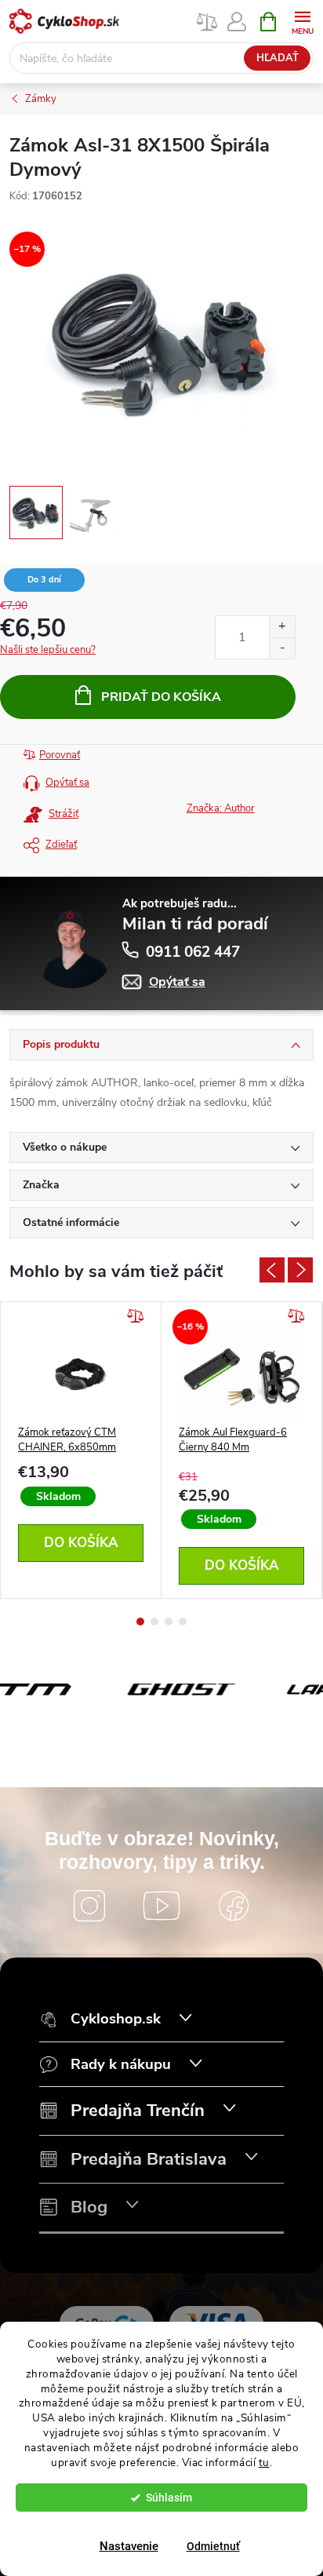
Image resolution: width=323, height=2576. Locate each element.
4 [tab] (183, 1622)
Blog (89, 2207)
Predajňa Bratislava (149, 2160)
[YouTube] (161, 1906)
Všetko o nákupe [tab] (65, 1147)
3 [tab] (169, 1622)
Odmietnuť (213, 2546)
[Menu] (302, 21)
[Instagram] (89, 1906)
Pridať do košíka (161, 697)
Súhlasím (169, 2498)
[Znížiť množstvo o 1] (282, 648)
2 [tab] (154, 1622)
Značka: (221, 808)
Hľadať (278, 58)
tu (264, 2463)
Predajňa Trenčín (138, 2111)
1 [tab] (140, 1622)
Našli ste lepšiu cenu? (48, 650)
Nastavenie (129, 2546)
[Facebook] (234, 1906)
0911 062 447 (193, 952)
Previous (272, 1270)
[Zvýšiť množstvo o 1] (282, 627)
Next (300, 1270)
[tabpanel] (81, 1450)
